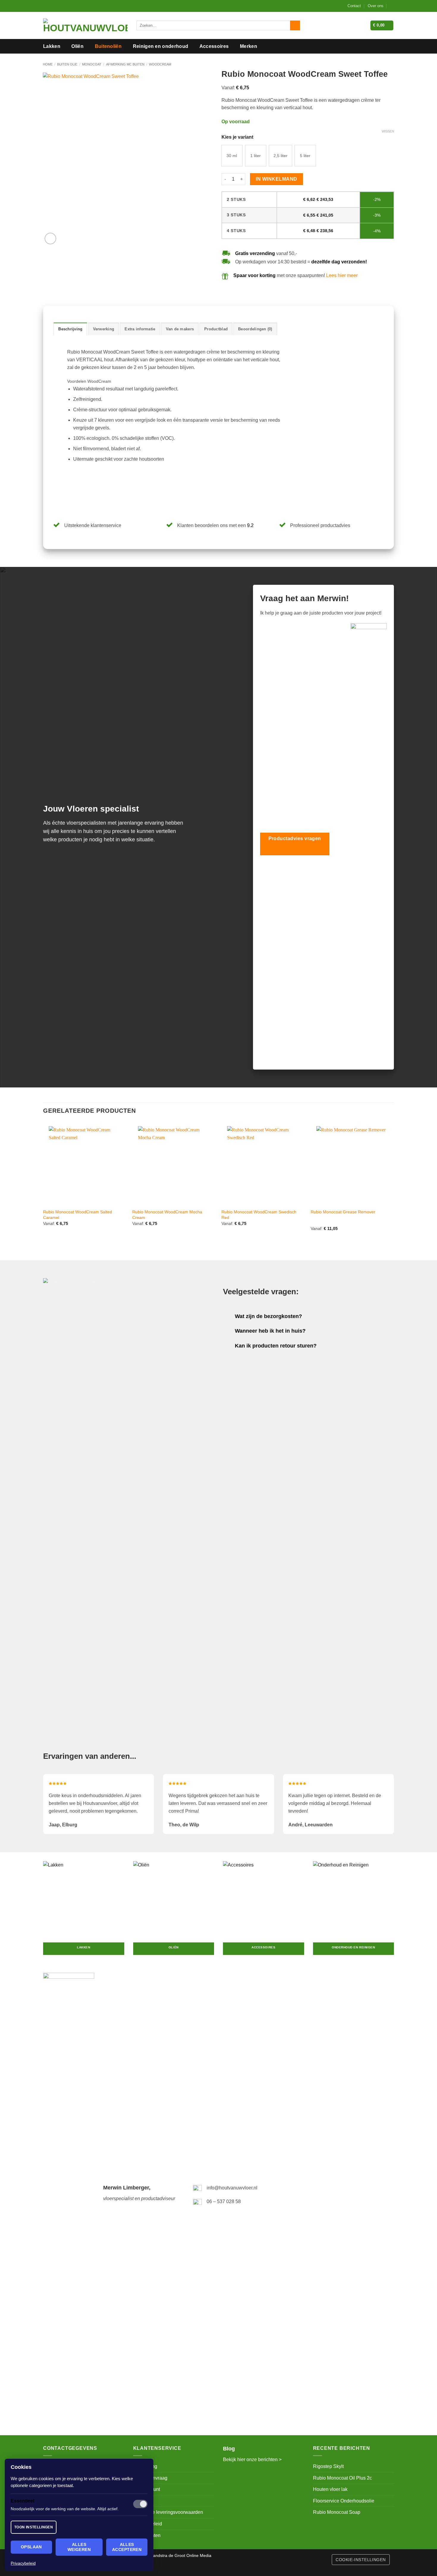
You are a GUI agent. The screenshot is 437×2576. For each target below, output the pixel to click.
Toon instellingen (34, 2527)
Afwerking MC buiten (125, 64)
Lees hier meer (342, 275)
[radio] (232, 156)
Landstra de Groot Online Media (181, 2555)
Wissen (388, 131)
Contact (354, 6)
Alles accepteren (127, 2547)
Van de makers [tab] (180, 329)
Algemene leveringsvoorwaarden (168, 2512)
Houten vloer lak (330, 2489)
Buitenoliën (108, 46)
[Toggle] (229, 1317)
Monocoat (92, 64)
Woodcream (160, 64)
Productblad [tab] (216, 329)
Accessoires (214, 46)
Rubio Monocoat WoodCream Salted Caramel (78, 1215)
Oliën (77, 46)
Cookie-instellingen (361, 2560)
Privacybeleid (23, 2563)
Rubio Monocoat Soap (337, 2512)
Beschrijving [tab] (70, 329)
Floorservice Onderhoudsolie (344, 2501)
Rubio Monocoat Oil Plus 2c (342, 2478)
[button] (392, 6)
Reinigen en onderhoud (161, 46)
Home (48, 64)
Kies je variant (237, 137)
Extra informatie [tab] (140, 329)
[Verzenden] (295, 26)
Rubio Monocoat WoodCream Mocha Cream (167, 1215)
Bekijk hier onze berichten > (252, 2459)
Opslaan (31, 2547)
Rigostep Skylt (328, 2466)
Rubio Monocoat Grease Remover (343, 1212)
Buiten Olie (67, 64)
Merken (249, 46)
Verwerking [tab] (104, 329)
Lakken (52, 46)
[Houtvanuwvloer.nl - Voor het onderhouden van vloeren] (85, 26)
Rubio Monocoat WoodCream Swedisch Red (259, 1215)
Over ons (376, 6)
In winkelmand (276, 179)
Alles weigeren (79, 2547)
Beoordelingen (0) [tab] (255, 329)
